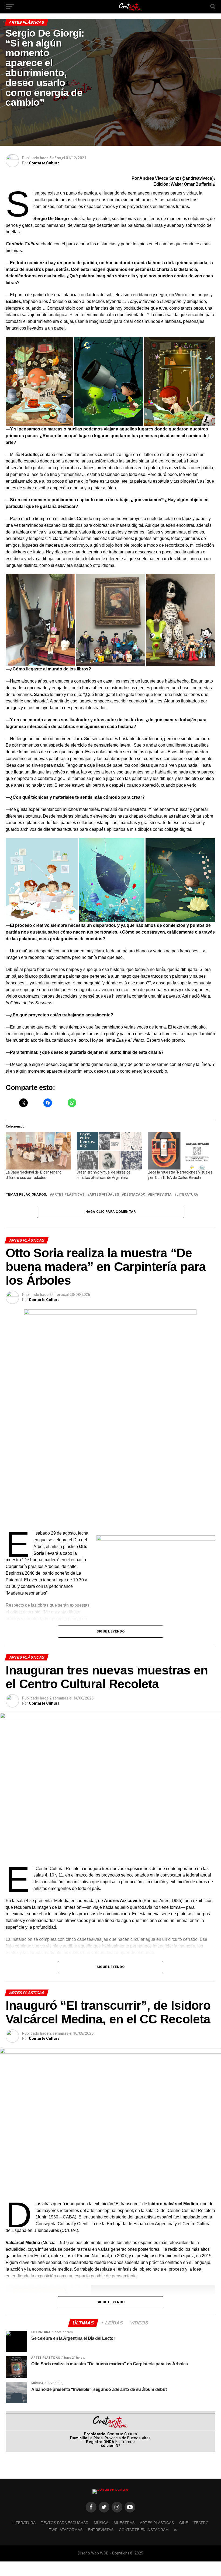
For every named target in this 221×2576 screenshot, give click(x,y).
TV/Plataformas (66, 2530)
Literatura (187, 1195)
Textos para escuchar (65, 2523)
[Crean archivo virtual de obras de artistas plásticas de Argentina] (109, 1151)
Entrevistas (101, 2530)
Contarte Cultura (44, 163)
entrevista (161, 1195)
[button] (39, 381)
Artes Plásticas (68, 1195)
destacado (135, 1195)
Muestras (124, 2523)
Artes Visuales (104, 1195)
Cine (184, 2523)
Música (101, 2523)
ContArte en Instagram (144, 2530)
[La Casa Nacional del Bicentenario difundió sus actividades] (38, 1151)
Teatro (201, 2523)
